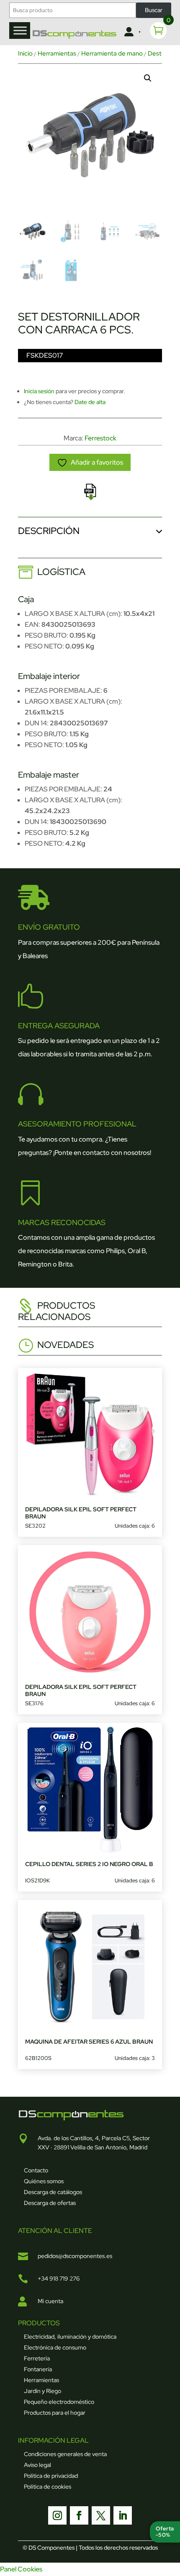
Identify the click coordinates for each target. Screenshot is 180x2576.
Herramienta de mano (112, 53)
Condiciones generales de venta (65, 2454)
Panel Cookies (21, 2569)
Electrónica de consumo (55, 2347)
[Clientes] (132, 32)
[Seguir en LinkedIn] (123, 2515)
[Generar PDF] (90, 492)
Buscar (154, 10)
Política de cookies (48, 2487)
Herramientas (57, 53)
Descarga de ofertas (50, 2203)
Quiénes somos (44, 2181)
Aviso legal (37, 2465)
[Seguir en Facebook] (79, 2515)
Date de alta (90, 402)
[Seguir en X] (101, 2515)
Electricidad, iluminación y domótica (70, 2337)
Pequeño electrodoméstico (59, 2402)
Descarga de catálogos (53, 2192)
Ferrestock (100, 438)
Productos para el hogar (55, 2413)
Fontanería (38, 2369)
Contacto (36, 2170)
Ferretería (37, 2358)
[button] (148, 78)
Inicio (25, 53)
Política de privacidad (51, 2476)
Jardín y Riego (42, 2391)
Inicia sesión (39, 391)
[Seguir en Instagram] (57, 2515)
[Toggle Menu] (20, 30)
